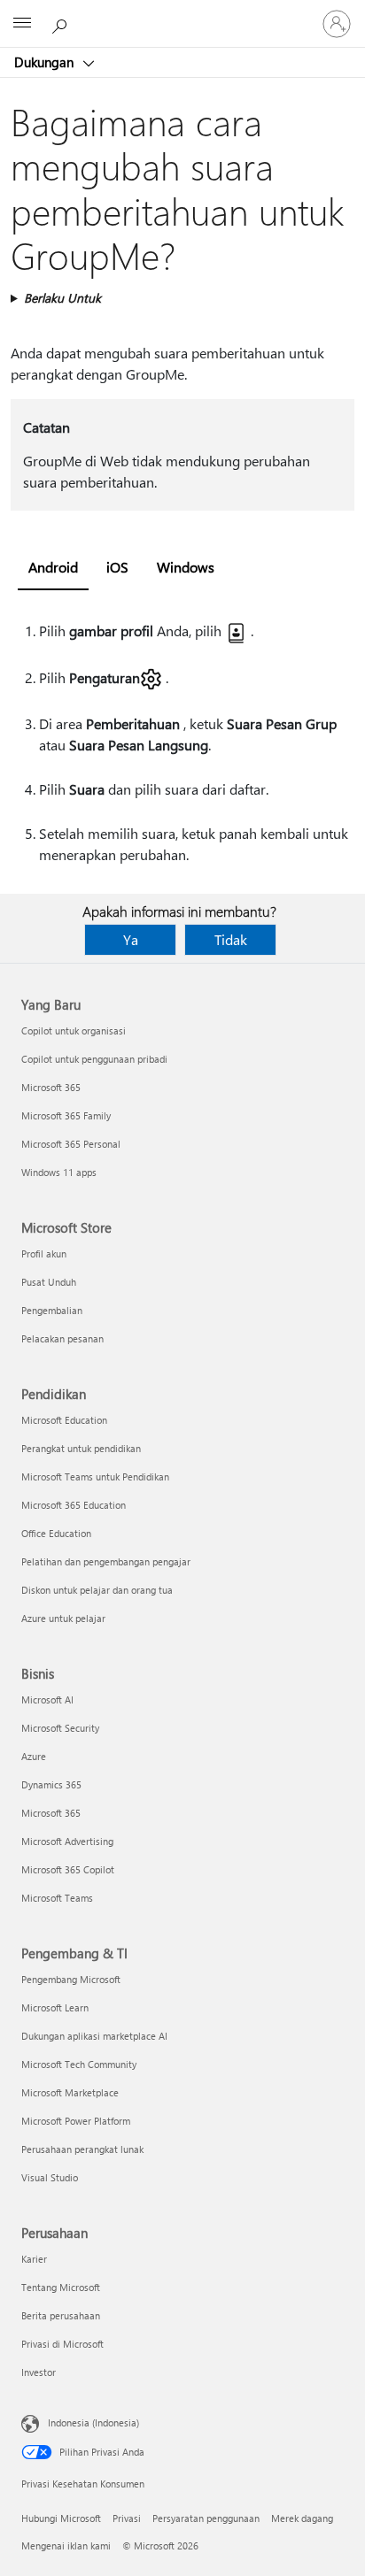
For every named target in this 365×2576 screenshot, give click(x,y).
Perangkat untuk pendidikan (81, 1448)
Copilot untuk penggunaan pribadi (94, 1059)
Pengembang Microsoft (71, 1979)
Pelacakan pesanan (62, 1338)
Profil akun (44, 1253)
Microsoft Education (64, 1420)
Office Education (56, 1533)
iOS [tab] (117, 567)
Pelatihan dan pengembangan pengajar (106, 1561)
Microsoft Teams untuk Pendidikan (95, 1476)
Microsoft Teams (57, 1898)
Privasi (127, 2518)
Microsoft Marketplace (70, 2092)
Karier (34, 2259)
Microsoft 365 (51, 1087)
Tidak (231, 939)
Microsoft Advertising (67, 1841)
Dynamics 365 (51, 1784)
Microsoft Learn (55, 2007)
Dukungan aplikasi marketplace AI (94, 2036)
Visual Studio (50, 2177)
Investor (39, 2372)
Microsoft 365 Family (66, 1115)
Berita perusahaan (61, 2315)
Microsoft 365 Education (74, 1505)
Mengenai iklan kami (66, 2545)
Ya (131, 939)
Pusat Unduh (49, 1282)
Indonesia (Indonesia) (93, 2422)
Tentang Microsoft (61, 2287)
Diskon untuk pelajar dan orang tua (97, 1590)
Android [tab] (53, 567)
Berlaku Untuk (62, 298)
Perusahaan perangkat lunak (82, 2149)
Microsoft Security (60, 1728)
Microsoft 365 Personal (71, 1144)
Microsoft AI (47, 1699)
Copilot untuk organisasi (74, 1030)
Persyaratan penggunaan (206, 2518)
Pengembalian (52, 1310)
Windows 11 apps (59, 1172)
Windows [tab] (186, 567)
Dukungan (46, 62)
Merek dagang (302, 2518)
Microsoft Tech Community (79, 2064)
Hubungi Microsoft (61, 2518)
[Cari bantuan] (62, 23)
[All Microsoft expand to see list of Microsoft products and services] (22, 24)
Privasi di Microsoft (62, 2344)
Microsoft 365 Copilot (68, 1869)
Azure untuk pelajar (63, 1618)
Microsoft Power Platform (76, 2121)
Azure (34, 1756)
